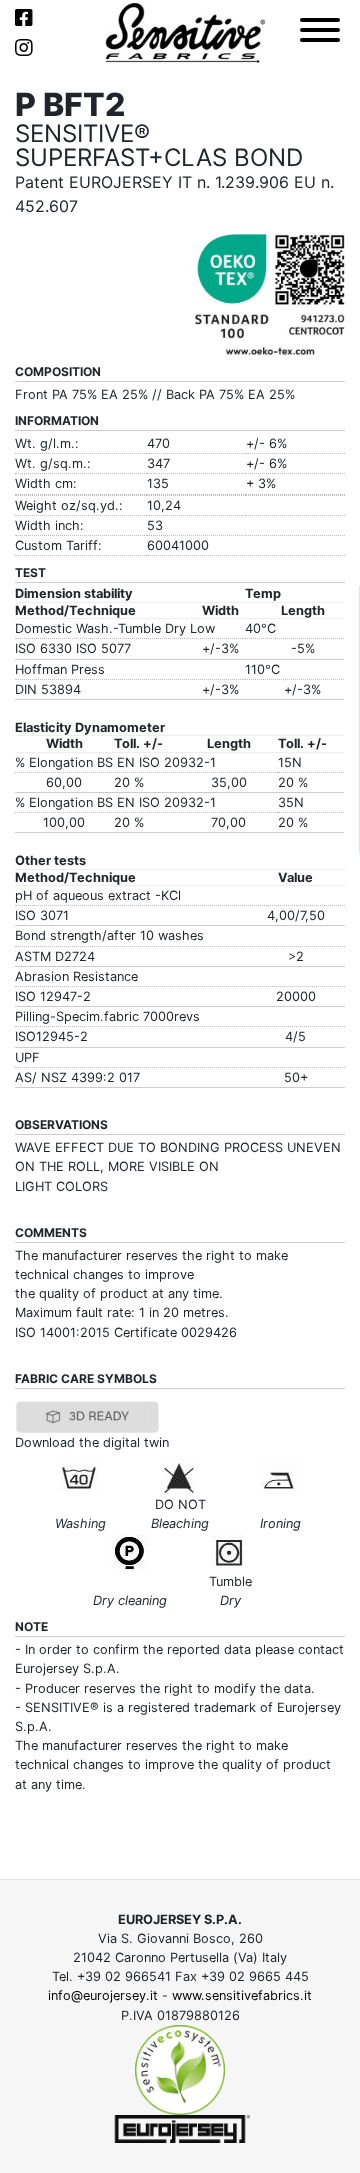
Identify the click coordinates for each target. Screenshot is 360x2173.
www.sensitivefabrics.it (242, 1995)
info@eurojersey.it (103, 1995)
